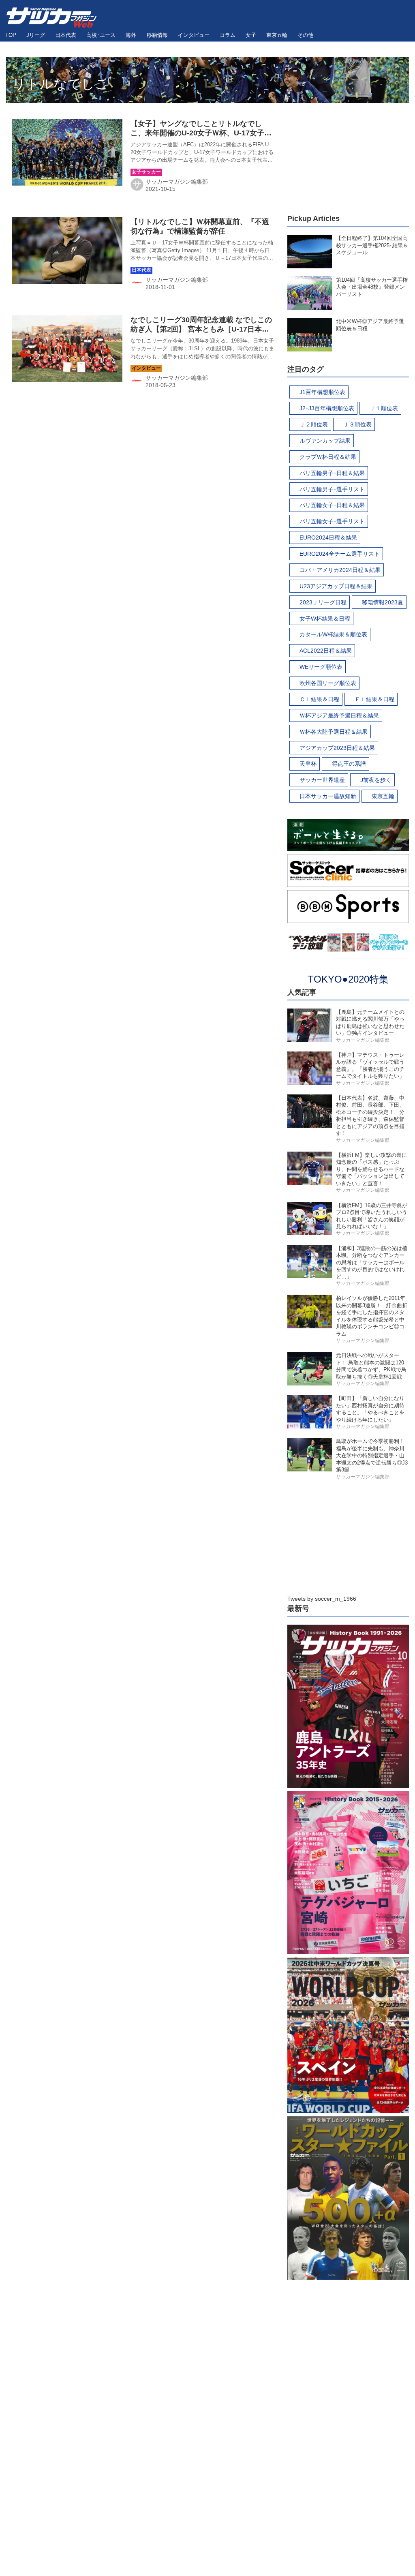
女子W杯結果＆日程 (325, 619)
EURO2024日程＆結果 (328, 537)
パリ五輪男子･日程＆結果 (332, 473)
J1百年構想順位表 (322, 392)
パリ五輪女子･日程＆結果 (332, 505)
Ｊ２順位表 (314, 424)
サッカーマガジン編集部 (177, 182)
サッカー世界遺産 (322, 780)
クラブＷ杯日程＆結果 (328, 457)
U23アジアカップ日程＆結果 (336, 586)
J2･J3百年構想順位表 (327, 408)
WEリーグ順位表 (321, 667)
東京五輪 (383, 796)
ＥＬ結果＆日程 (374, 699)
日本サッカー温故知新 (328, 796)
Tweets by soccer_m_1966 (322, 1599)
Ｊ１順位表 (384, 408)
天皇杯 (308, 764)
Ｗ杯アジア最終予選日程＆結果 (339, 715)
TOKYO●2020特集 (348, 979)
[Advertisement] (348, 154)
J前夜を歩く (376, 780)
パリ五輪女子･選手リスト (332, 521)
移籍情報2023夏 (383, 602)
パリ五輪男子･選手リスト (332, 489)
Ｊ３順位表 (357, 424)
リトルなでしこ (60, 84)
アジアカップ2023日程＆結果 (337, 748)
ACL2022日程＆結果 (326, 651)
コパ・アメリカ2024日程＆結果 (340, 570)
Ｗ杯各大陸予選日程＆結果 (334, 732)
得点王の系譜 (349, 764)
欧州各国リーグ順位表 (328, 683)
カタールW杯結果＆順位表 (333, 634)
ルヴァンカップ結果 (325, 441)
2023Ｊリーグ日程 (323, 602)
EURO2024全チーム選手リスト (340, 554)
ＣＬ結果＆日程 (319, 699)
